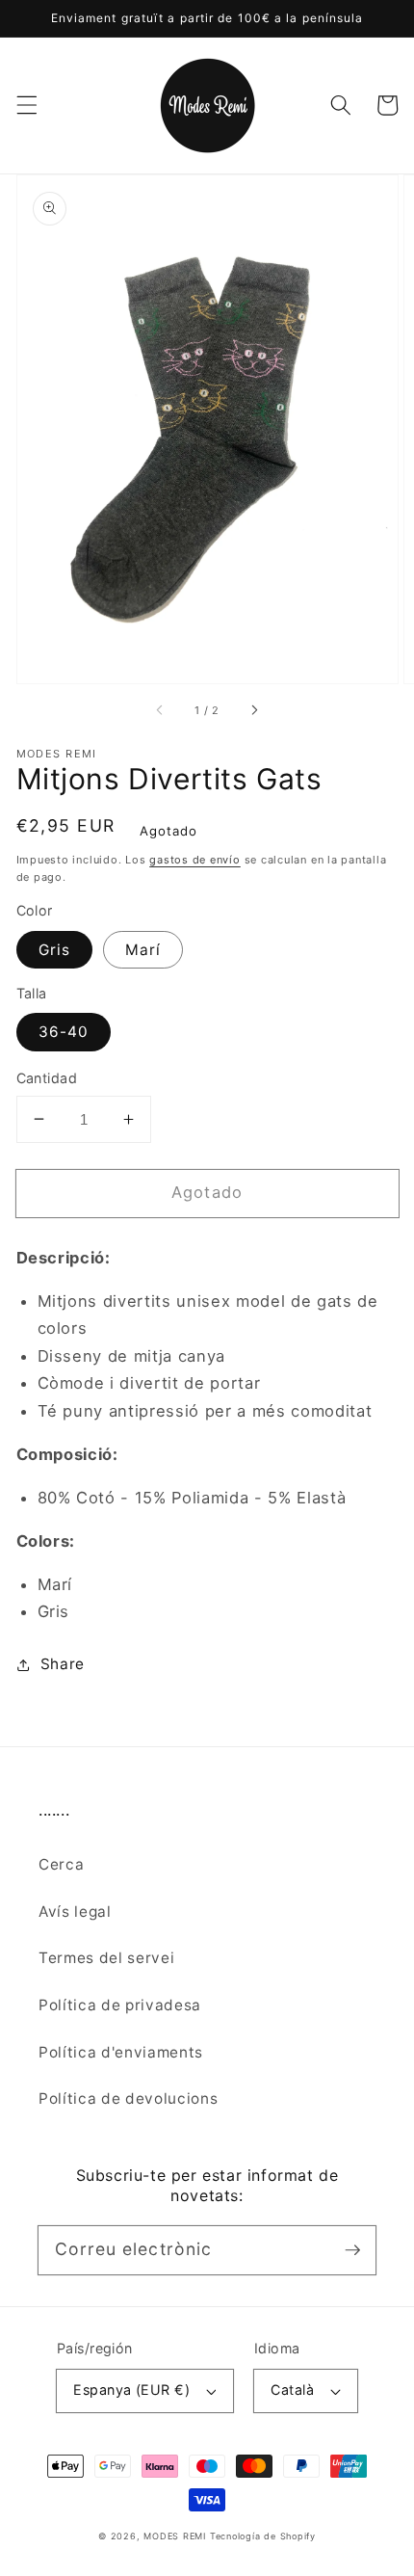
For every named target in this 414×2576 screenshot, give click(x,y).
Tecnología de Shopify (263, 2536)
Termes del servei (106, 1958)
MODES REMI (175, 2536)
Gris (54, 950)
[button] (26, 105)
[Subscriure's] (352, 2249)
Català (292, 2390)
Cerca (61, 1864)
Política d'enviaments (121, 2052)
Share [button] (63, 1664)
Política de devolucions (128, 2098)
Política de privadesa (120, 2005)
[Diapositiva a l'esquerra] (161, 710)
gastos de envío (195, 860)
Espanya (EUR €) (131, 2390)
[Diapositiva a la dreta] (253, 710)
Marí (143, 950)
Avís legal (75, 1912)
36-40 (64, 1032)
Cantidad (47, 1078)
